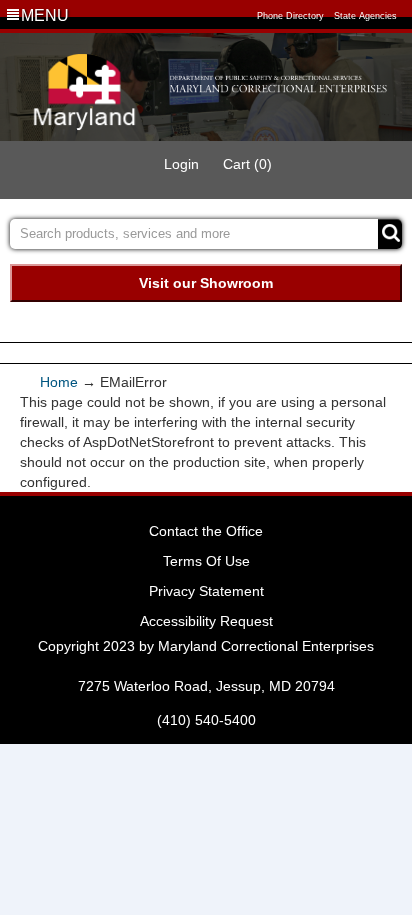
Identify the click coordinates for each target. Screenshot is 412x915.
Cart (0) (247, 164)
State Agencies (365, 16)
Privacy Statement (206, 591)
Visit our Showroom (206, 283)
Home (61, 382)
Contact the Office (206, 531)
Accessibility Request (206, 621)
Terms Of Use (206, 561)
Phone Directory (290, 16)
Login (181, 164)
